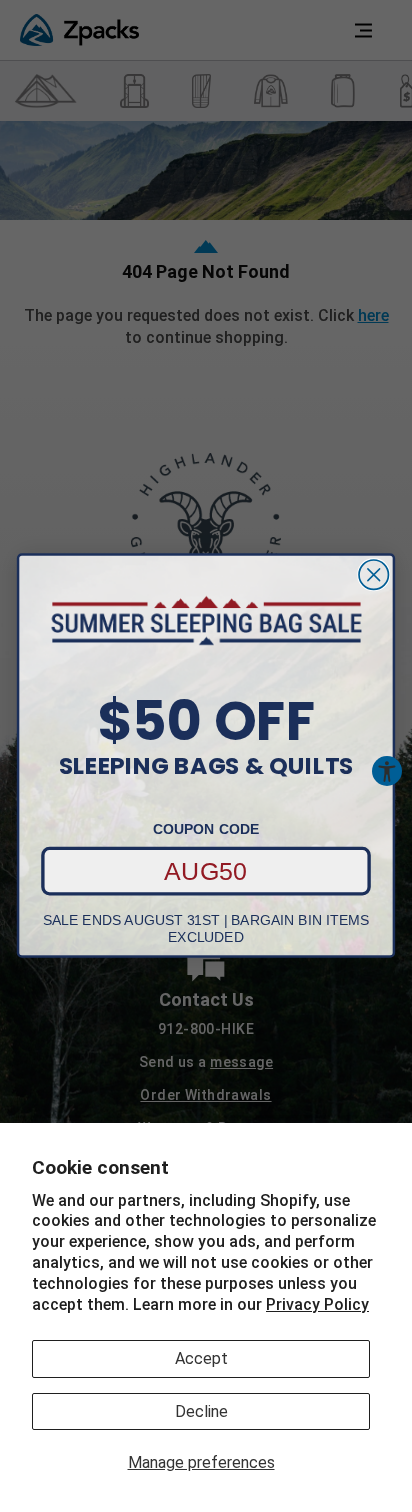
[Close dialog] (373, 574)
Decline (201, 1411)
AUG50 (205, 871)
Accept (201, 1358)
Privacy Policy (317, 1304)
